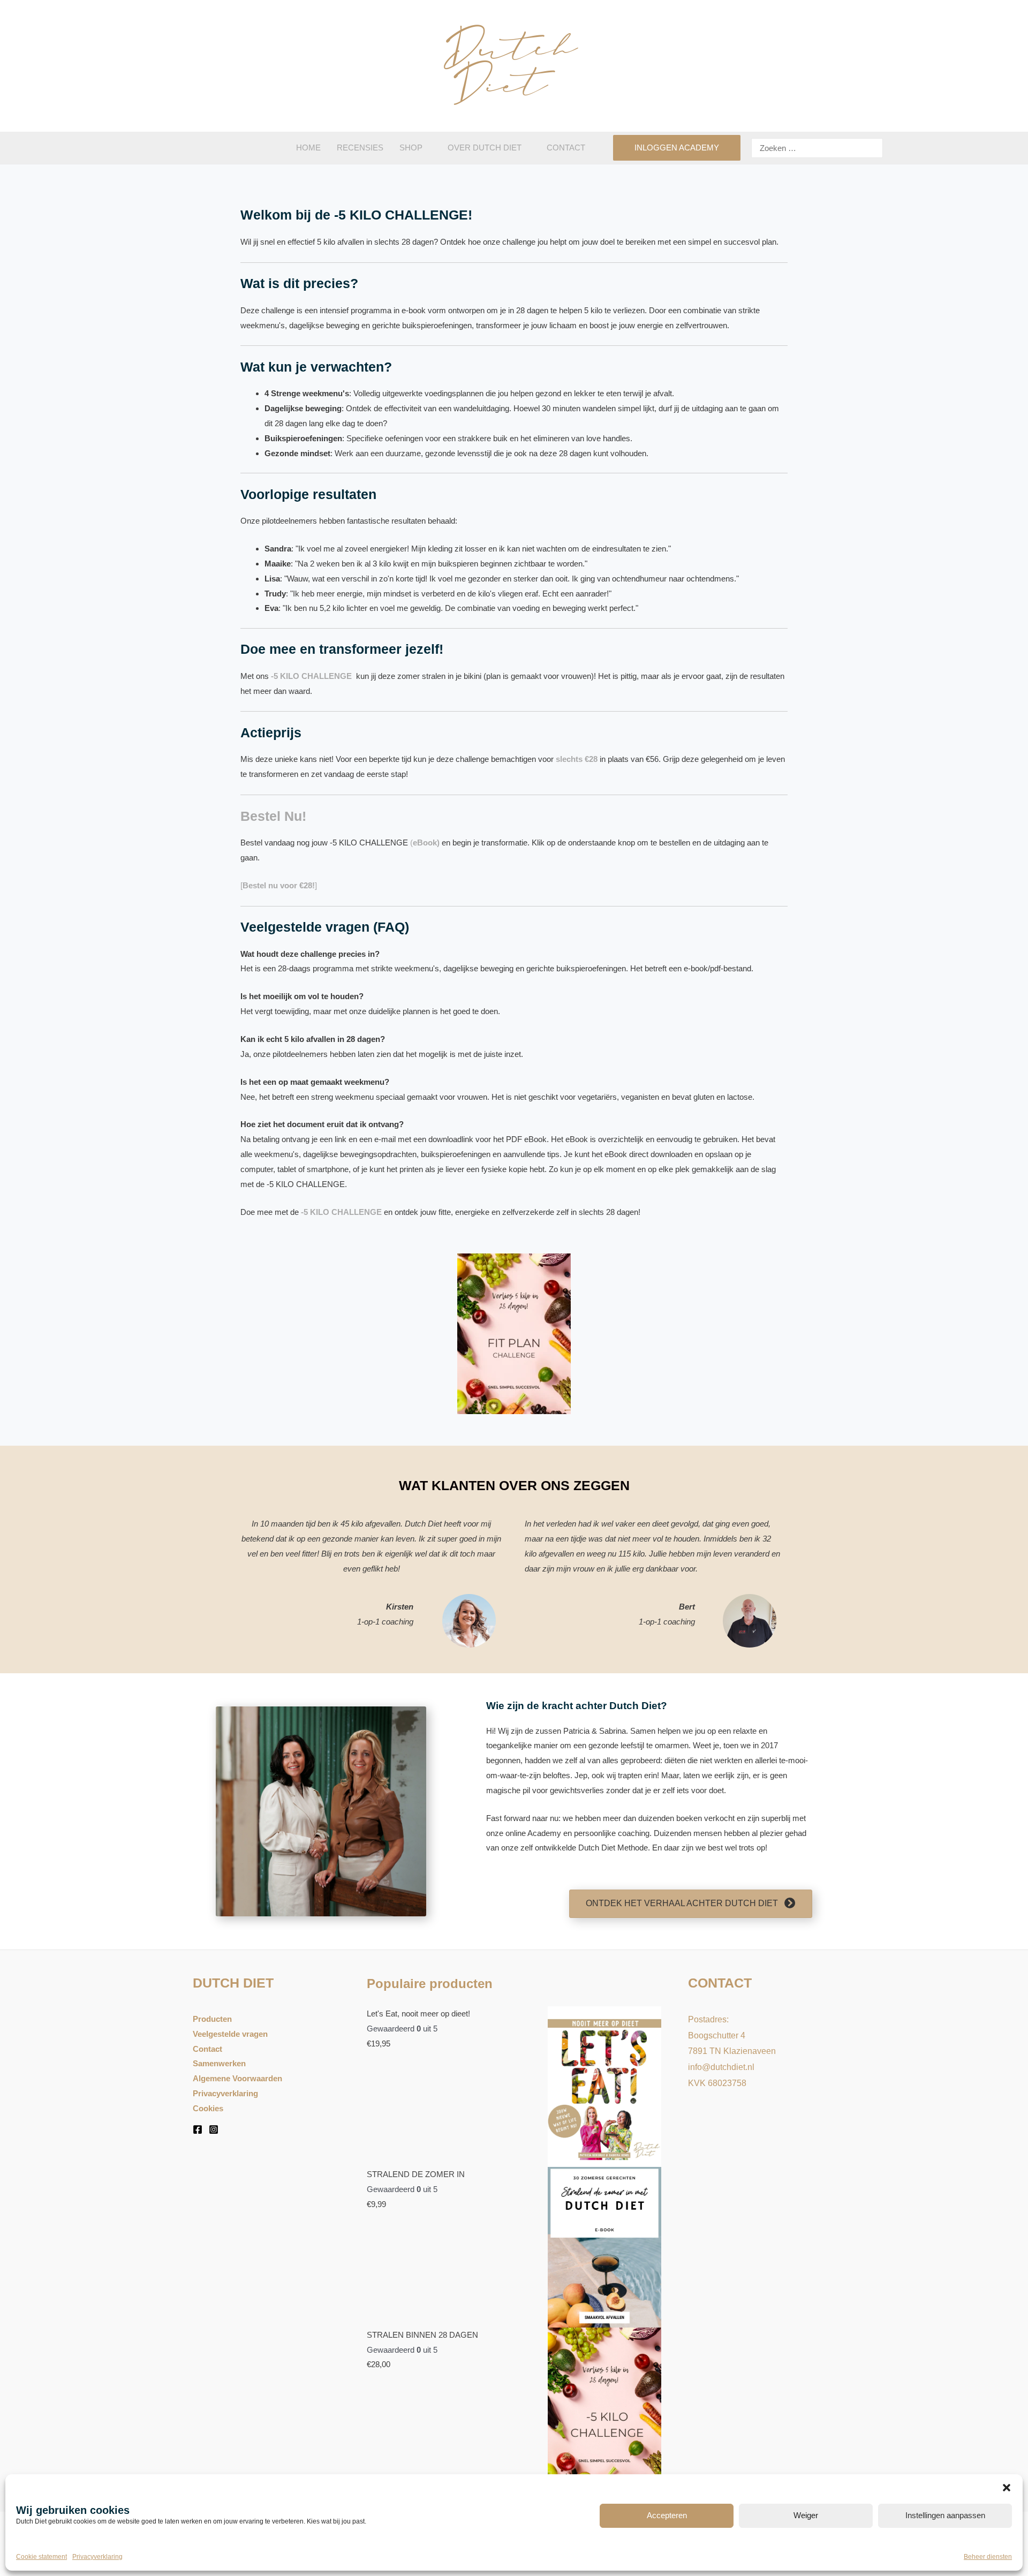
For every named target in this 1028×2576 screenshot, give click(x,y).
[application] (427, 148)
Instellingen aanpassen (945, 2515)
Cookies (208, 2108)
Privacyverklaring (97, 2557)
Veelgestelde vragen (230, 2034)
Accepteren (667, 2515)
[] (279, 885)
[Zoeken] (873, 148)
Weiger (806, 2515)
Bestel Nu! (273, 816)
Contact (207, 2049)
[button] (1007, 2488)
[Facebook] (198, 2129)
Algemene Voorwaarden (237, 2078)
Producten (212, 2019)
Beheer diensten (988, 2557)
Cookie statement (41, 2557)
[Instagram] (214, 2129)
